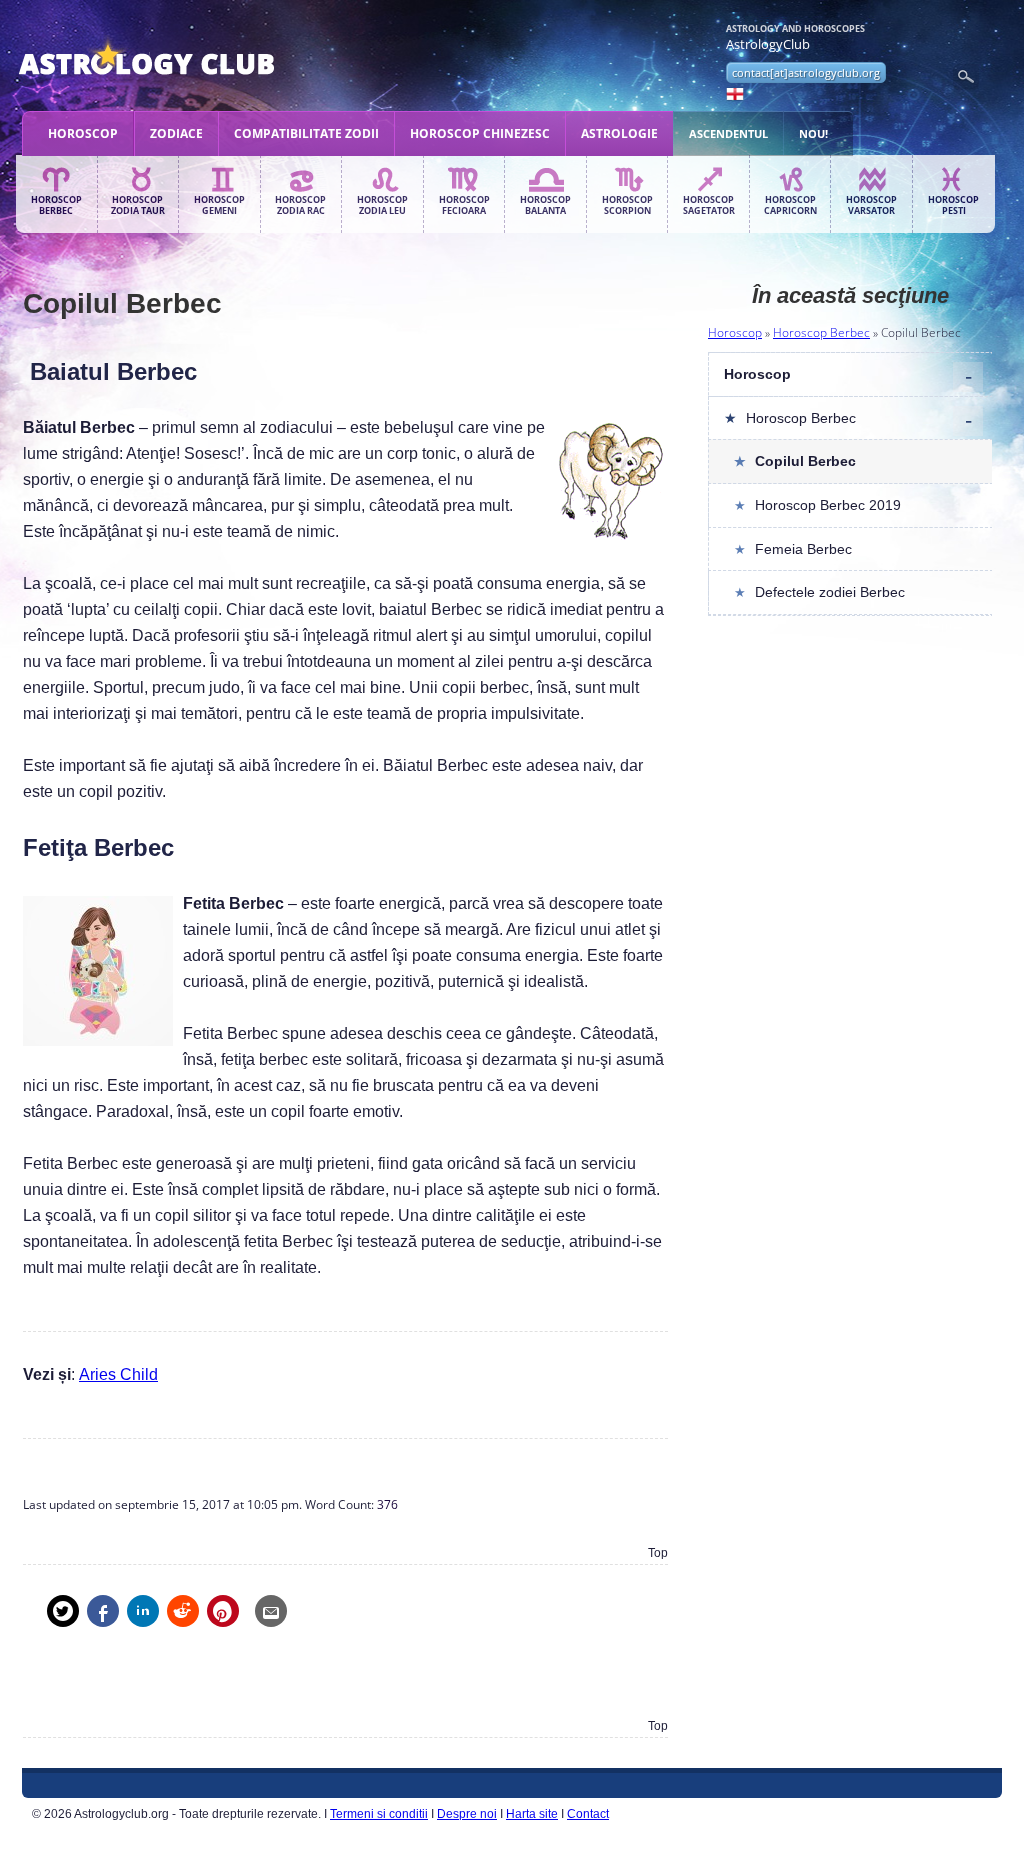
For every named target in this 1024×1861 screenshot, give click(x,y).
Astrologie (619, 133)
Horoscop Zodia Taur (138, 205)
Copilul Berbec (805, 461)
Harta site (532, 1814)
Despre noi (467, 1814)
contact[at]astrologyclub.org (806, 72)
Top (658, 1553)
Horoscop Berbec (56, 205)
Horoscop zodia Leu (382, 205)
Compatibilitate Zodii (306, 133)
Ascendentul (728, 133)
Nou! (813, 133)
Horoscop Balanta (545, 205)
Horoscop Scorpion (627, 205)
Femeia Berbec (803, 549)
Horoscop (83, 133)
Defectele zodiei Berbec (830, 592)
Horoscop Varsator (871, 205)
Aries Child (118, 1374)
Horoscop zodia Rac (300, 205)
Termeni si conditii (379, 1814)
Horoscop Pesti (953, 205)
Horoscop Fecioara (464, 205)
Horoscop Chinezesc (480, 133)
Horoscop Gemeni (219, 205)
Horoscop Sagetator (709, 205)
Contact (588, 1814)
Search (966, 77)
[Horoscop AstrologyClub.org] (193, 60)
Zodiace (176, 133)
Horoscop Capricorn (790, 205)
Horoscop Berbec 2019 (828, 505)
